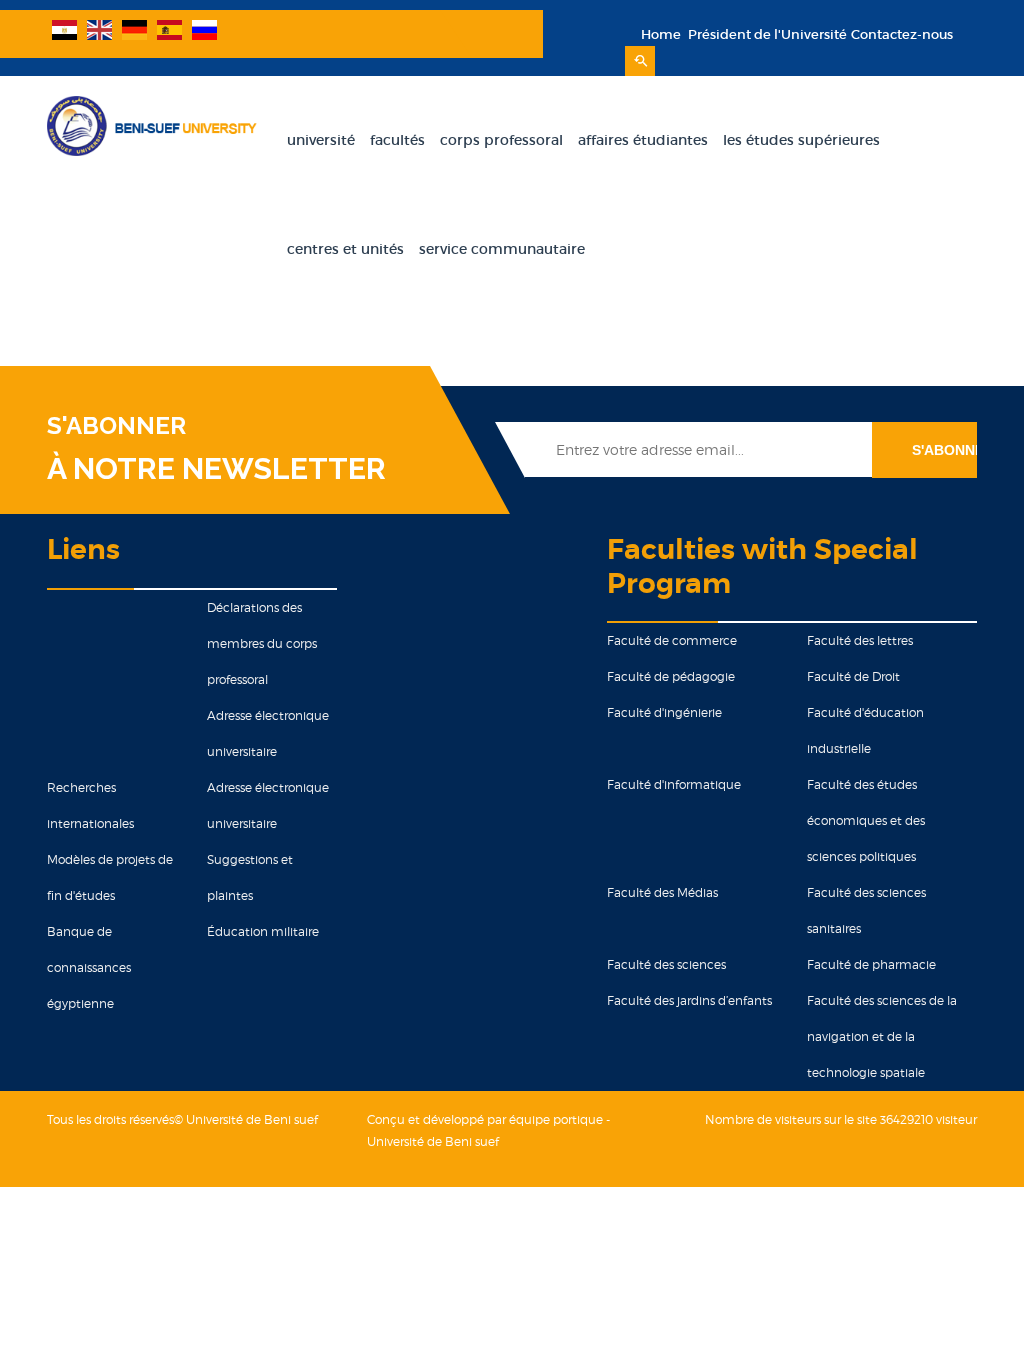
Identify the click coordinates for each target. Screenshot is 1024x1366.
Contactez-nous (902, 34)
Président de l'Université (766, 34)
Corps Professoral (501, 140)
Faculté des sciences (666, 964)
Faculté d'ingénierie (664, 712)
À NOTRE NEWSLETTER (216, 468)
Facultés (397, 140)
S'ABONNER (116, 426)
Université (321, 140)
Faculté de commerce (672, 640)
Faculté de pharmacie (871, 964)
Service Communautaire (502, 249)
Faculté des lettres (860, 640)
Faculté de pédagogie (671, 676)
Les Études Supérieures (801, 140)
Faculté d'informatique (674, 784)
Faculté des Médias (662, 892)
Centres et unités (345, 249)
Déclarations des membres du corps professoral (262, 643)
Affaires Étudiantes (643, 140)
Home (661, 34)
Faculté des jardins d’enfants (689, 1000)
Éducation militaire (263, 931)
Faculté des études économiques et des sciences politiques (866, 820)
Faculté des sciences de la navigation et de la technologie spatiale (882, 1036)
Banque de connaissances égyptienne (89, 967)
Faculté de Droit (853, 676)
